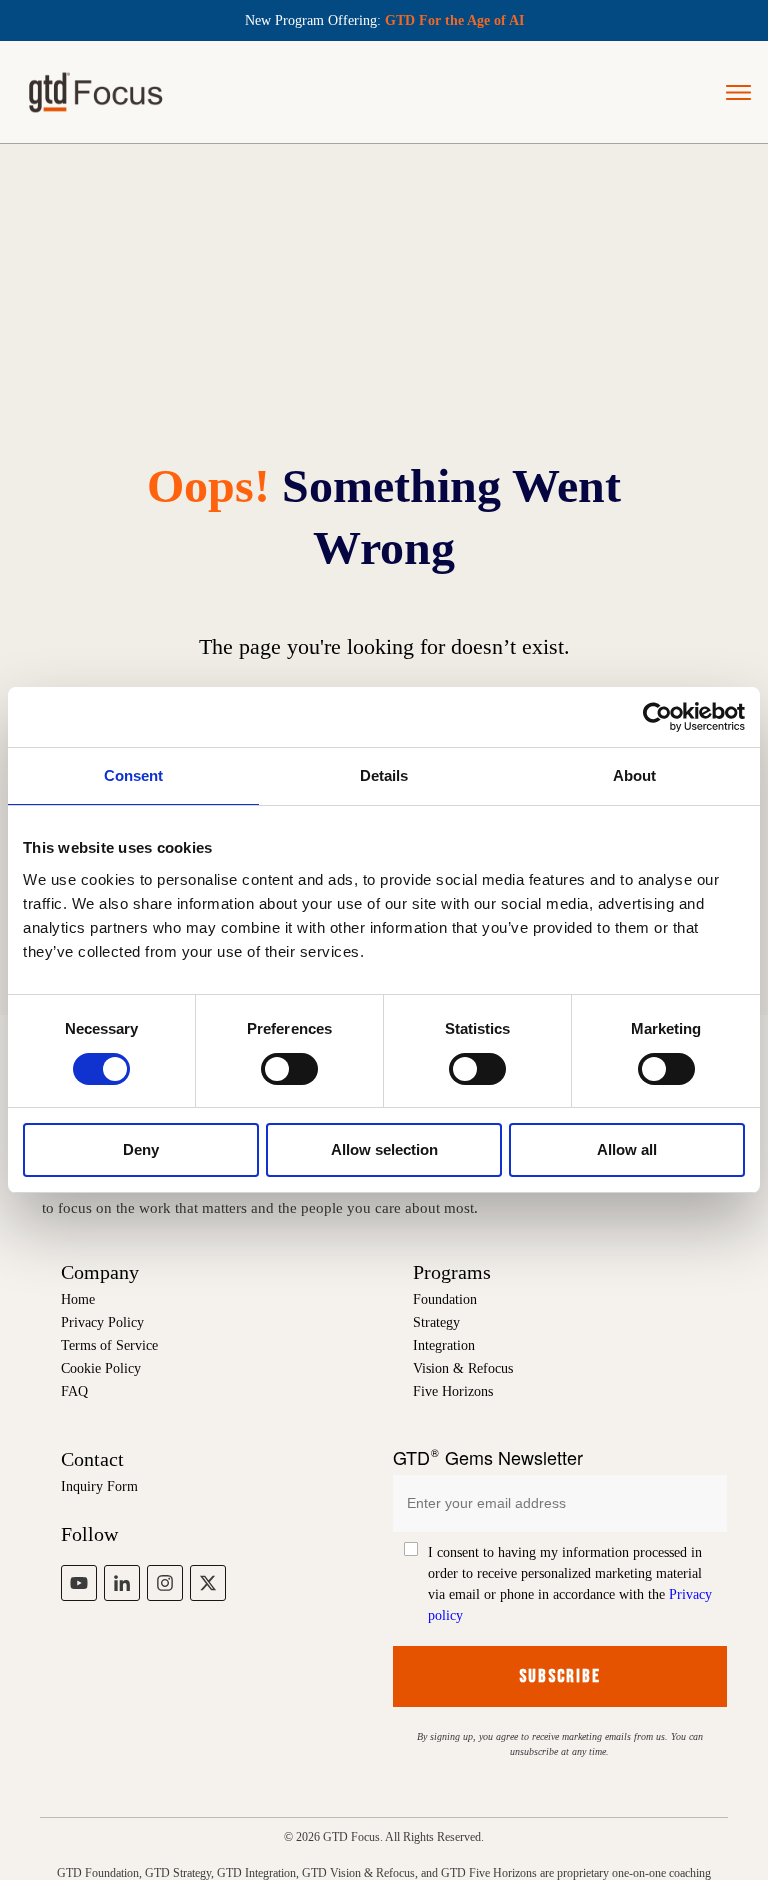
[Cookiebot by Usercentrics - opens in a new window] (657, 717)
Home (78, 1299)
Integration (444, 1345)
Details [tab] (384, 775)
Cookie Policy (101, 1368)
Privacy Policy (102, 1322)
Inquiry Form (99, 1486)
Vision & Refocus (463, 1368)
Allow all (627, 1149)
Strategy (436, 1322)
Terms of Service (109, 1345)
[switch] (289, 1069)
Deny (141, 1149)
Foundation (445, 1299)
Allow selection (384, 1149)
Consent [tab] (133, 775)
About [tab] (634, 775)
